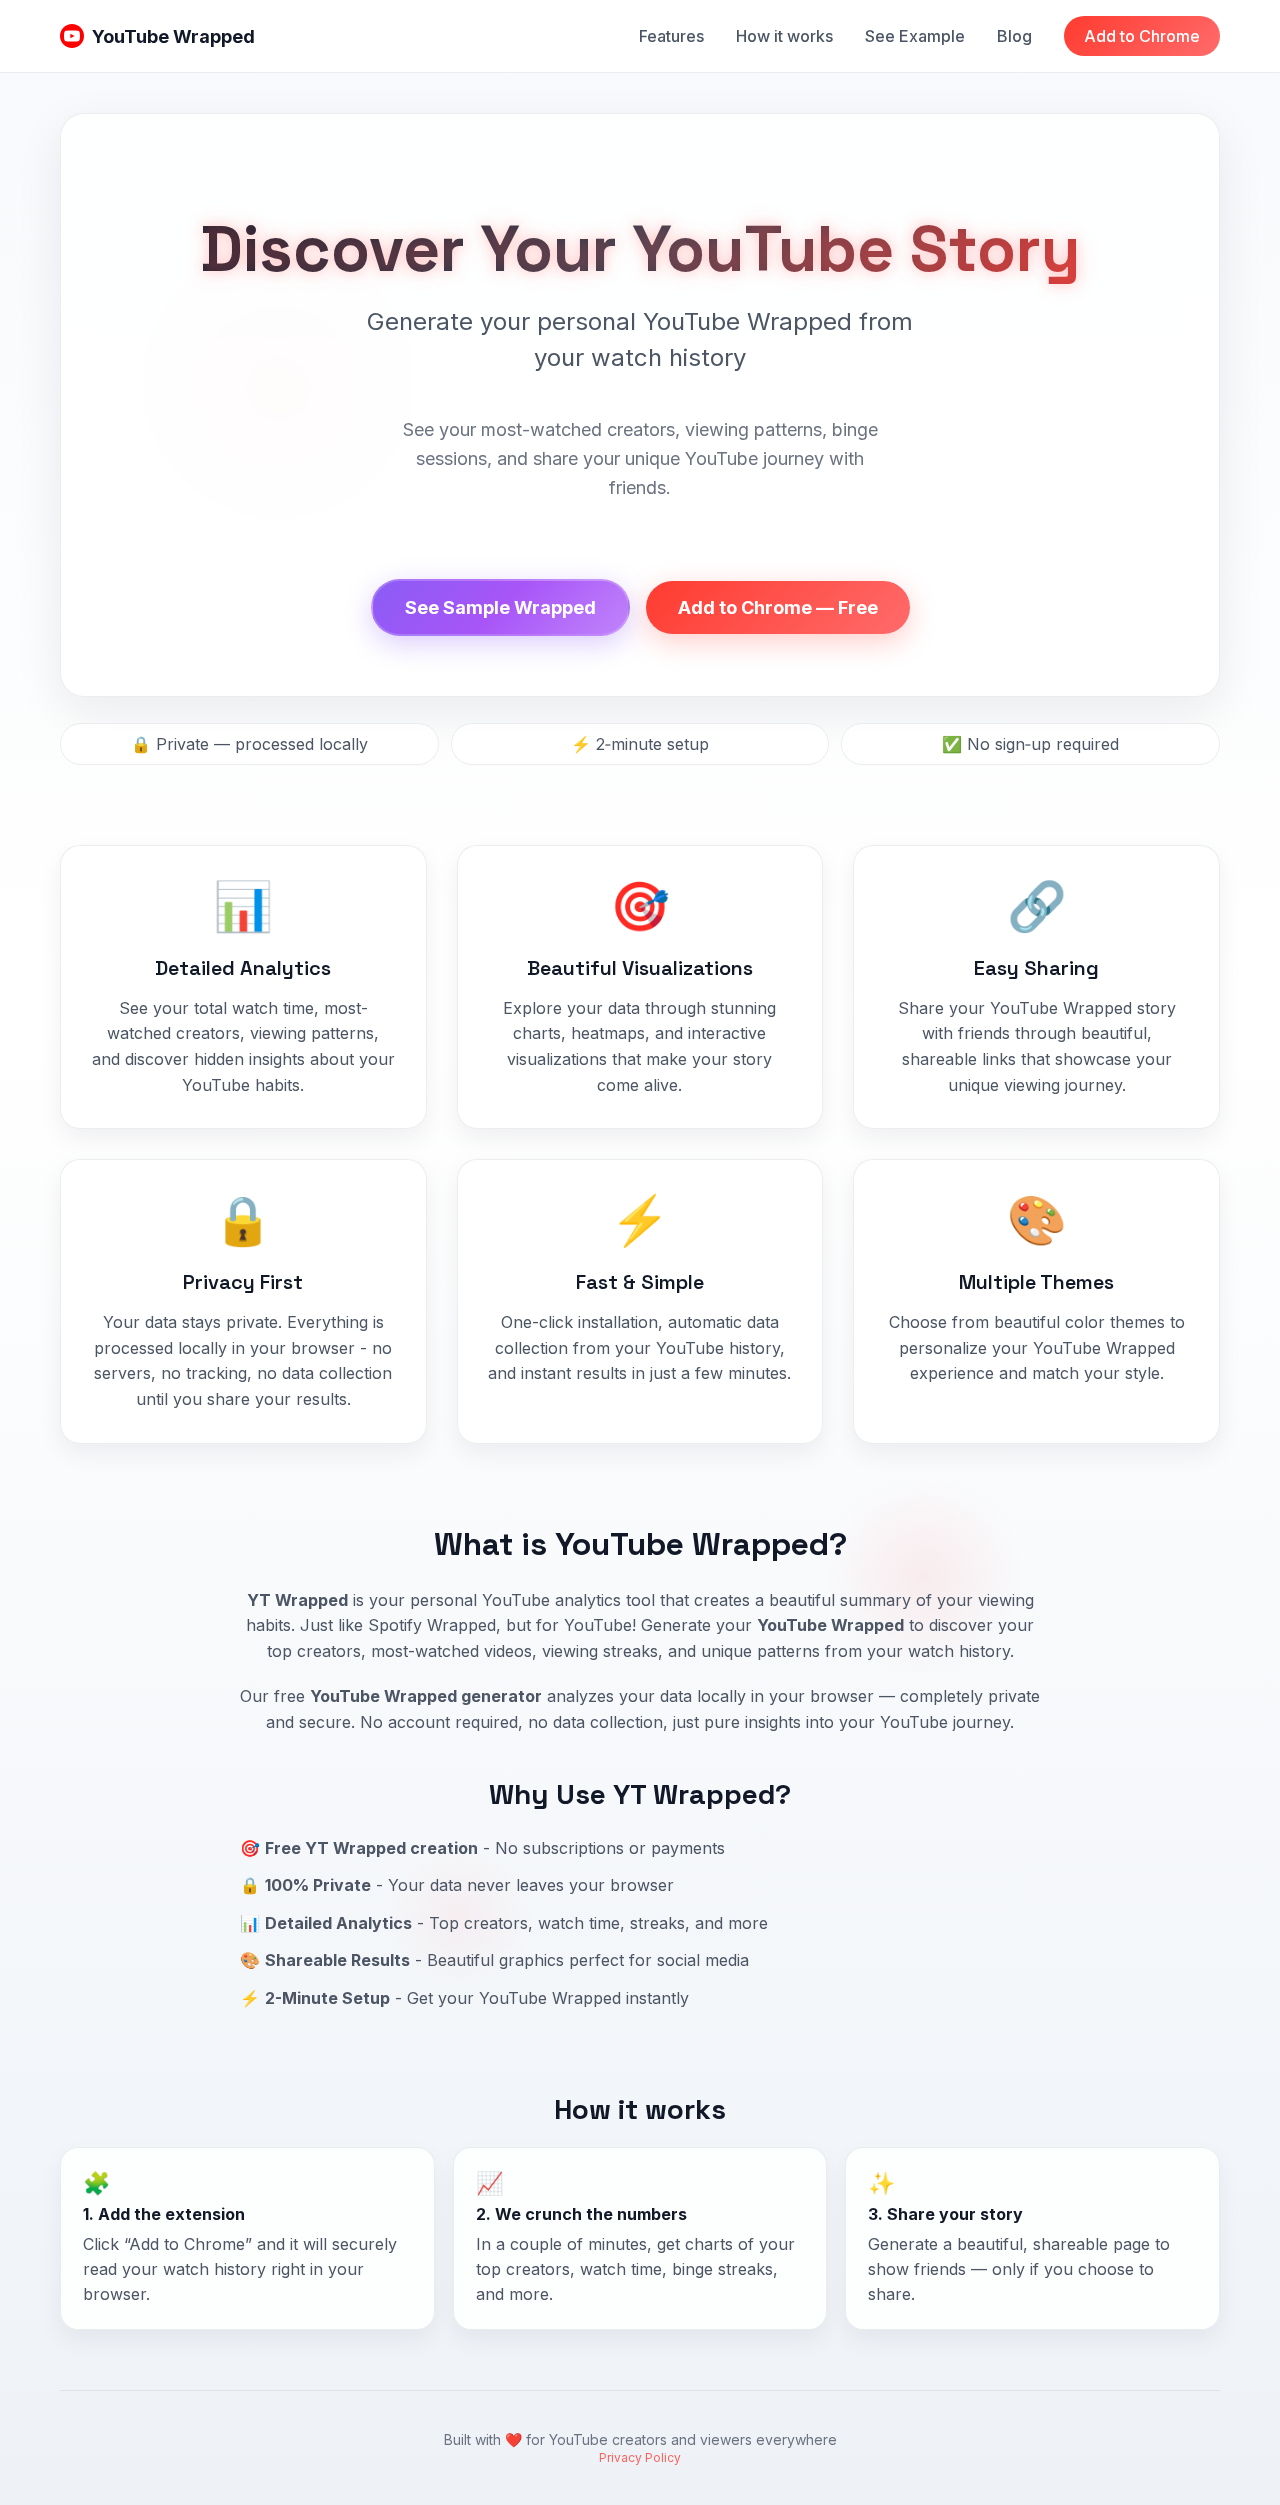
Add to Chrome (1142, 36)
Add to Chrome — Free (778, 607)
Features (671, 36)
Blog (1014, 36)
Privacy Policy (640, 2457)
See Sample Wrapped (500, 607)
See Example (915, 36)
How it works (784, 36)
